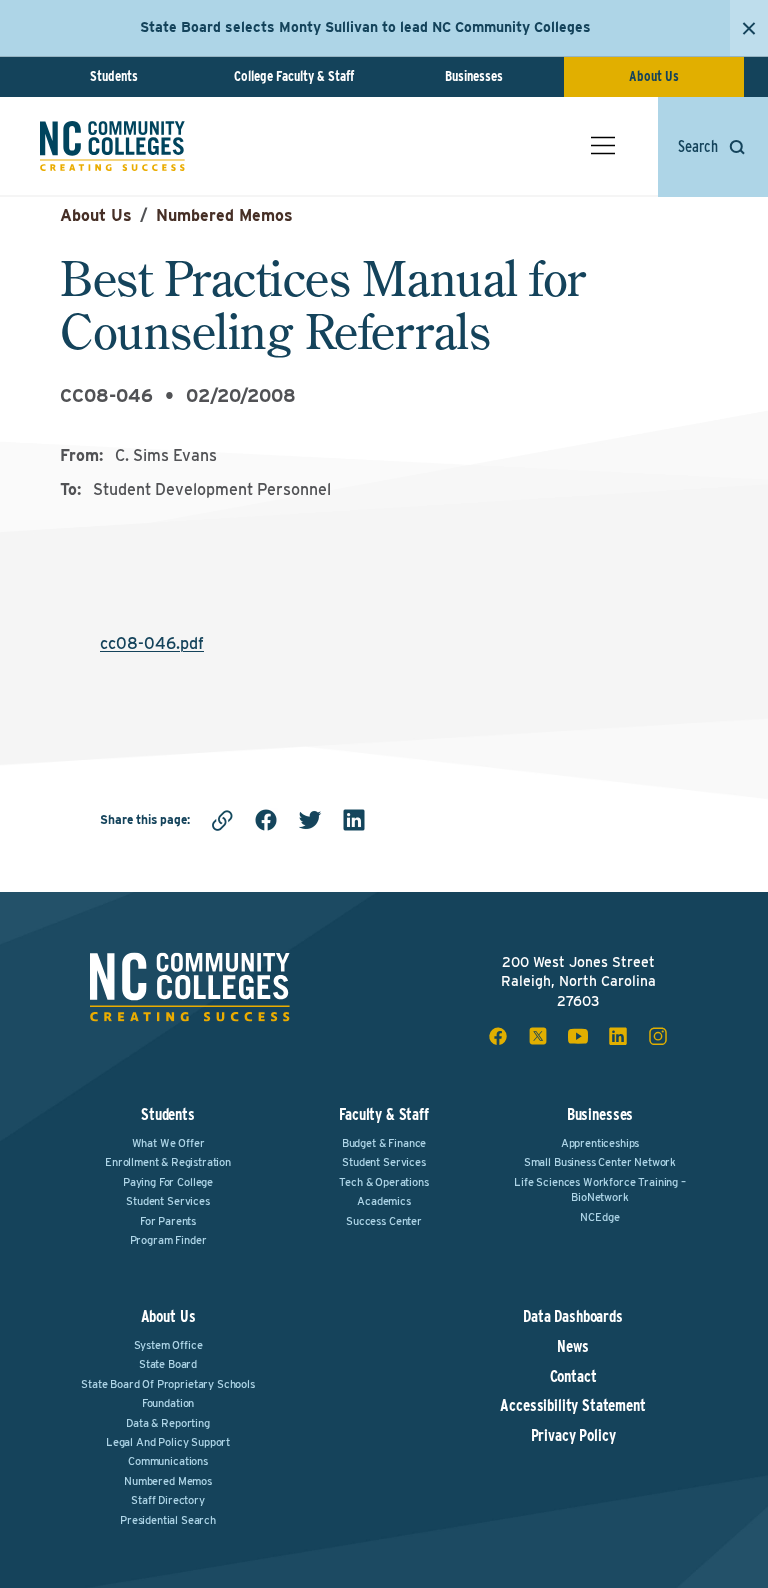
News (572, 1347)
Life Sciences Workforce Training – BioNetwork (600, 1189)
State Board (168, 1364)
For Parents (168, 1221)
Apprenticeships (600, 1143)
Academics (384, 1201)
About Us (654, 76)
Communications (168, 1461)
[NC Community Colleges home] (112, 146)
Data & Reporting (167, 1423)
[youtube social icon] (578, 1036)
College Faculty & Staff (294, 76)
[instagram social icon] (658, 1036)
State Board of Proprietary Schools (168, 1384)
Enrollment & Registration (168, 1162)
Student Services (167, 1201)
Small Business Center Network (600, 1162)
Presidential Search (168, 1520)
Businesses (474, 76)
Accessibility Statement (572, 1406)
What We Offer (168, 1143)
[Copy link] (222, 820)
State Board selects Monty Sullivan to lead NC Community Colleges (365, 27)
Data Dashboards (573, 1317)
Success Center (384, 1221)
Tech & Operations (383, 1182)
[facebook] (266, 820)
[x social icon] (538, 1036)
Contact (573, 1377)
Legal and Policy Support (168, 1442)
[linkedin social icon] (618, 1036)
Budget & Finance (384, 1143)
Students (114, 76)
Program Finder (168, 1240)
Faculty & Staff (384, 1114)
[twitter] (310, 820)
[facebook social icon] (498, 1036)
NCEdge (599, 1217)
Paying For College (168, 1182)
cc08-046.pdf (152, 643)
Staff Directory (168, 1500)
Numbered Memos (224, 215)
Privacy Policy (573, 1436)
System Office (168, 1345)
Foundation (168, 1403)
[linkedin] (354, 820)
